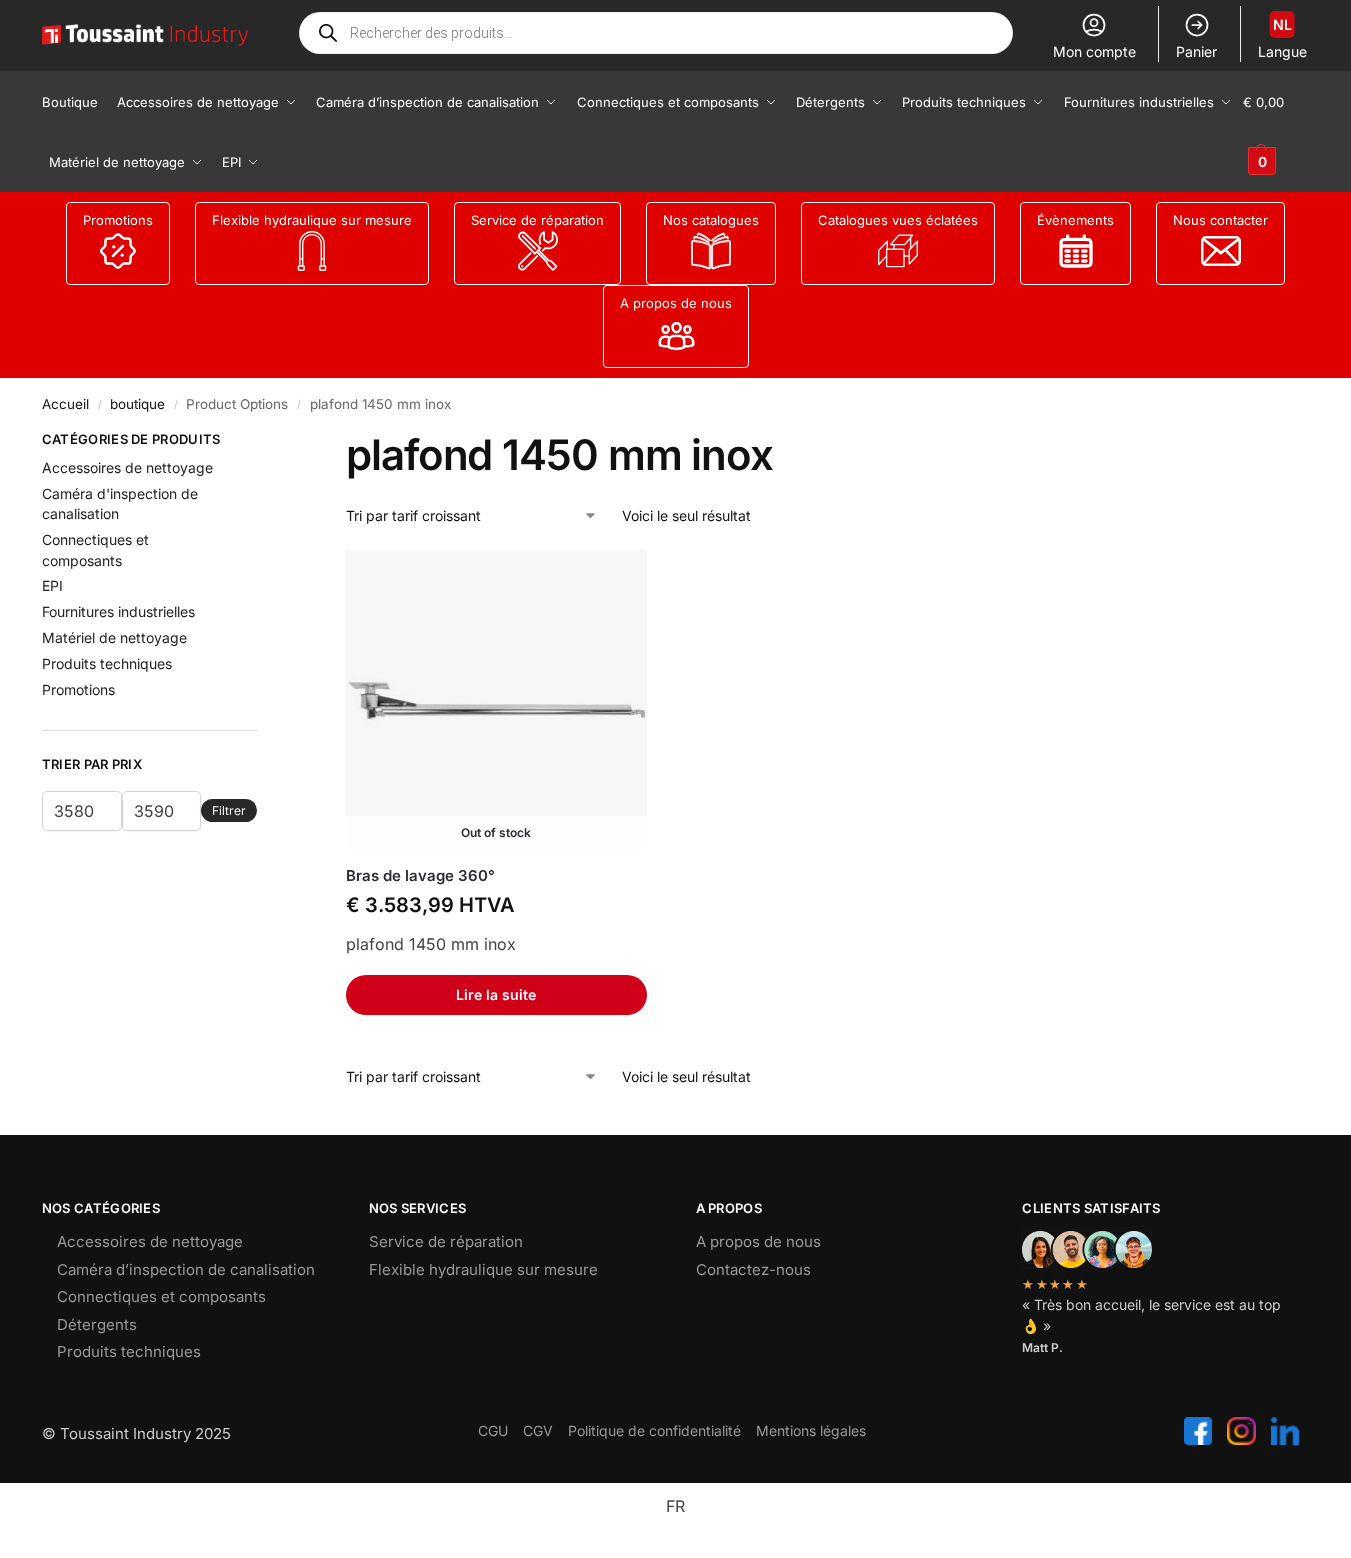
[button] (1276, 132)
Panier (1196, 51)
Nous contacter (1220, 220)
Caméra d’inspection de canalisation (186, 1269)
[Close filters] (263, 442)
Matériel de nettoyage (114, 637)
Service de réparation (537, 220)
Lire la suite (496, 994)
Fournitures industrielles (118, 611)
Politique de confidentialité (654, 1430)
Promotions (118, 220)
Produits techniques (107, 663)
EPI (52, 585)
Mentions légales (811, 1430)
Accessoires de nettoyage (127, 467)
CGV (538, 1430)
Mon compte (1094, 51)
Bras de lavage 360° (420, 875)
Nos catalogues (711, 220)
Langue (1282, 38)
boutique (137, 404)
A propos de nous (676, 303)
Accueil (65, 404)
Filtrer (229, 810)
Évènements (1075, 220)
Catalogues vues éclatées (898, 220)
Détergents (97, 1324)
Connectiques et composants (161, 1296)
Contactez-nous (753, 1269)
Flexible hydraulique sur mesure (312, 220)
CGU (493, 1430)
